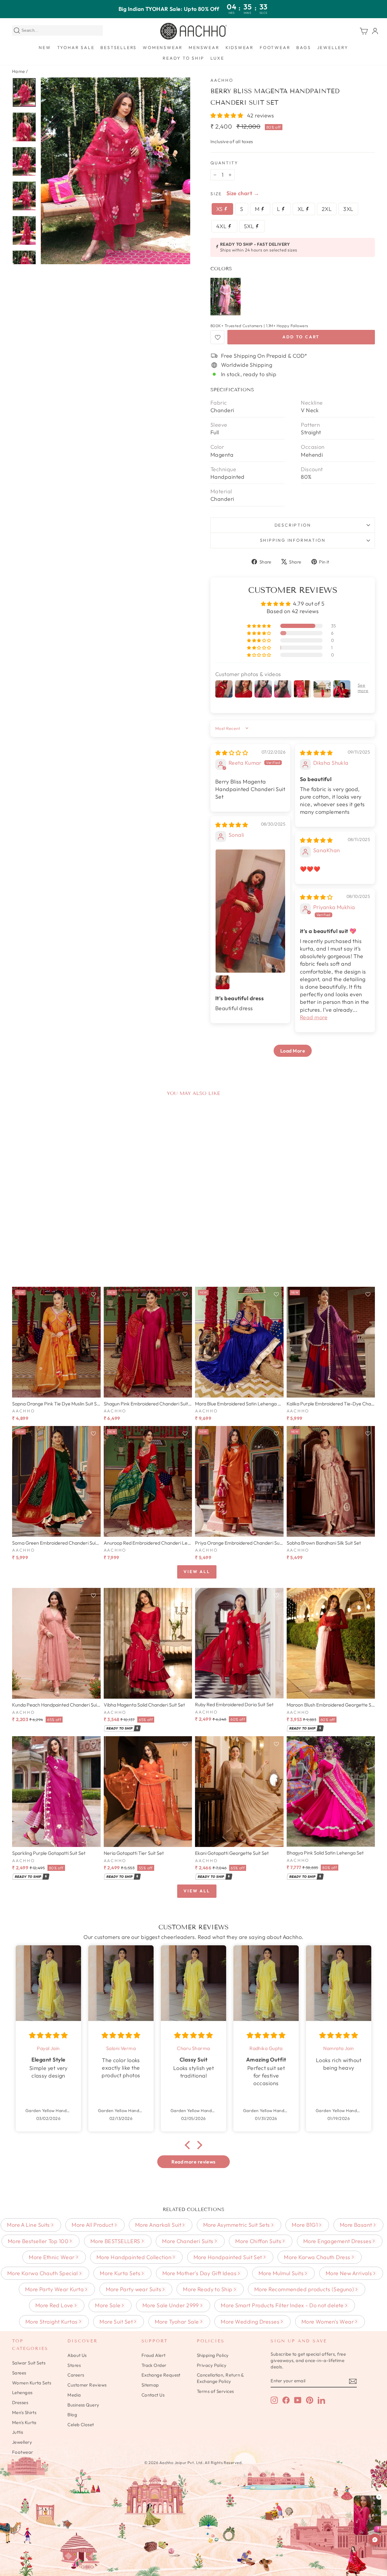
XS (220, 209)
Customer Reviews (87, 2385)
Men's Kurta (24, 2422)
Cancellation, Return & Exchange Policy (220, 2378)
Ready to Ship (183, 58)
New (45, 48)
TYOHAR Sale (76, 48)
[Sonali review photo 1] (250, 911)
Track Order (154, 2365)
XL (302, 209)
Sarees (19, 2373)
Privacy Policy (212, 2365)
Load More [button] (293, 1051)
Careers (76, 2375)
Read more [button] (314, 1017)
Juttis (18, 2432)
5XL (250, 226)
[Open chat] (375, 2540)
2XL (327, 209)
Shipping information (293, 540)
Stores (74, 2365)
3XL (348, 209)
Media (74, 2395)
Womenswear (163, 48)
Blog (72, 2415)
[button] (228, 115)
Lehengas (22, 2392)
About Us (77, 2355)
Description (293, 525)
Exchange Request (161, 2375)
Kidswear (240, 48)
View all (197, 1572)
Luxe (217, 58)
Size (216, 194)
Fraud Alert (154, 2355)
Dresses (20, 2402)
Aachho (222, 80)
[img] (232, 753)
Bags (304, 48)
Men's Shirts (24, 2412)
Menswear (204, 48)
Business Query (83, 2405)
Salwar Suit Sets (29, 2363)
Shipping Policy (213, 2355)
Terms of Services (215, 2391)
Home (19, 71)
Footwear (275, 48)
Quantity (224, 163)
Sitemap (150, 2385)
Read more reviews (193, 2162)
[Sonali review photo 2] (223, 982)
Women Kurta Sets (32, 2383)
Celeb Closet (81, 2425)
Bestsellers (119, 48)
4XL (222, 226)
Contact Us (153, 2395)
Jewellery (333, 48)
